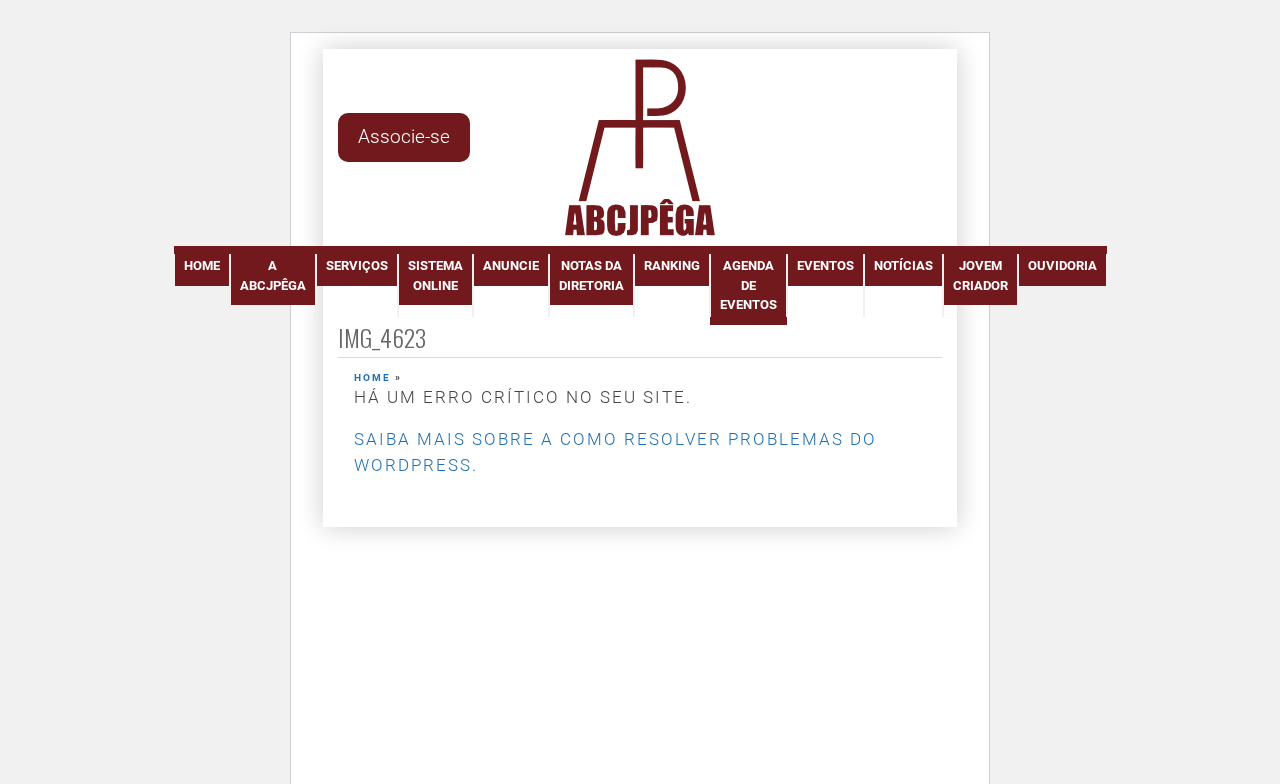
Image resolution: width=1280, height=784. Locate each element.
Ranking (672, 265)
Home (202, 265)
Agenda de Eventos (748, 285)
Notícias (903, 265)
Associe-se (404, 136)
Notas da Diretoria (591, 275)
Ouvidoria (1062, 265)
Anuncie (511, 265)
